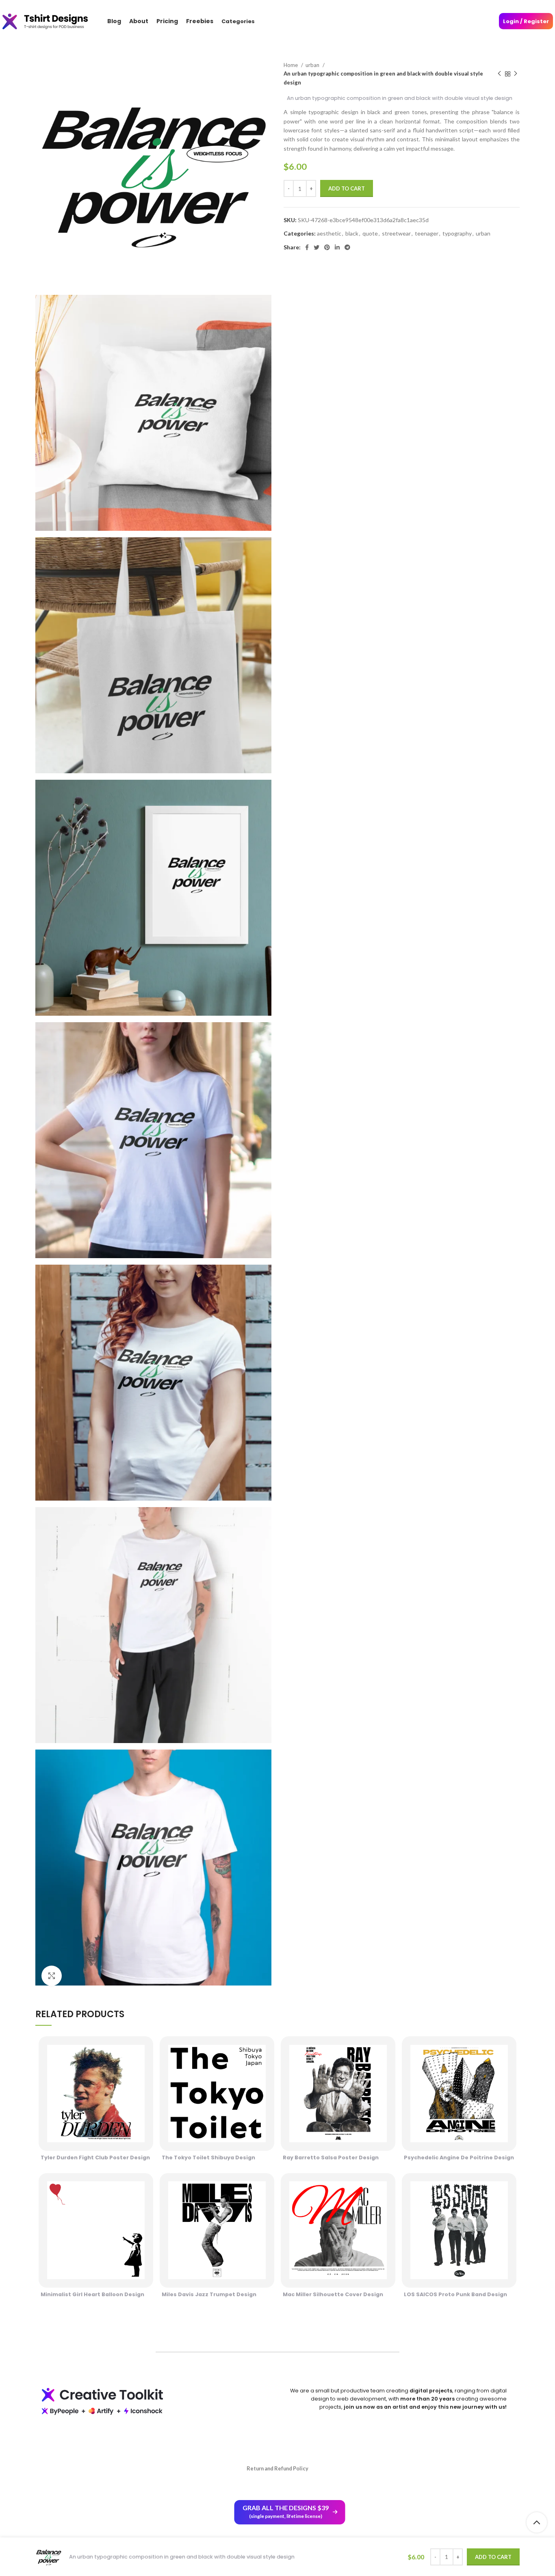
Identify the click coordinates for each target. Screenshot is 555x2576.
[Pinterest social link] (327, 247)
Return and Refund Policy (277, 2468)
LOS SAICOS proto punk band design (455, 2294)
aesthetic (329, 233)
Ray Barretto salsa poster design (331, 2157)
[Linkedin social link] (337, 247)
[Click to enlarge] (52, 1976)
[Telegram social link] (347, 247)
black (352, 233)
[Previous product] (499, 74)
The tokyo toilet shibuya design (208, 2157)
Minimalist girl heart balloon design (92, 2294)
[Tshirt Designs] (53, 21)
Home (291, 65)
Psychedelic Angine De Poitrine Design (459, 2157)
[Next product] (516, 74)
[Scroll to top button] (537, 2522)
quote (370, 233)
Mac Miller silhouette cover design (333, 2294)
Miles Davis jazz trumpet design (209, 2294)
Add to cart (347, 188)
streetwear (396, 233)
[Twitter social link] (317, 247)
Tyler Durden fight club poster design (95, 2157)
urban (313, 65)
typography (457, 233)
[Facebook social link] (307, 247)
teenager (427, 233)
